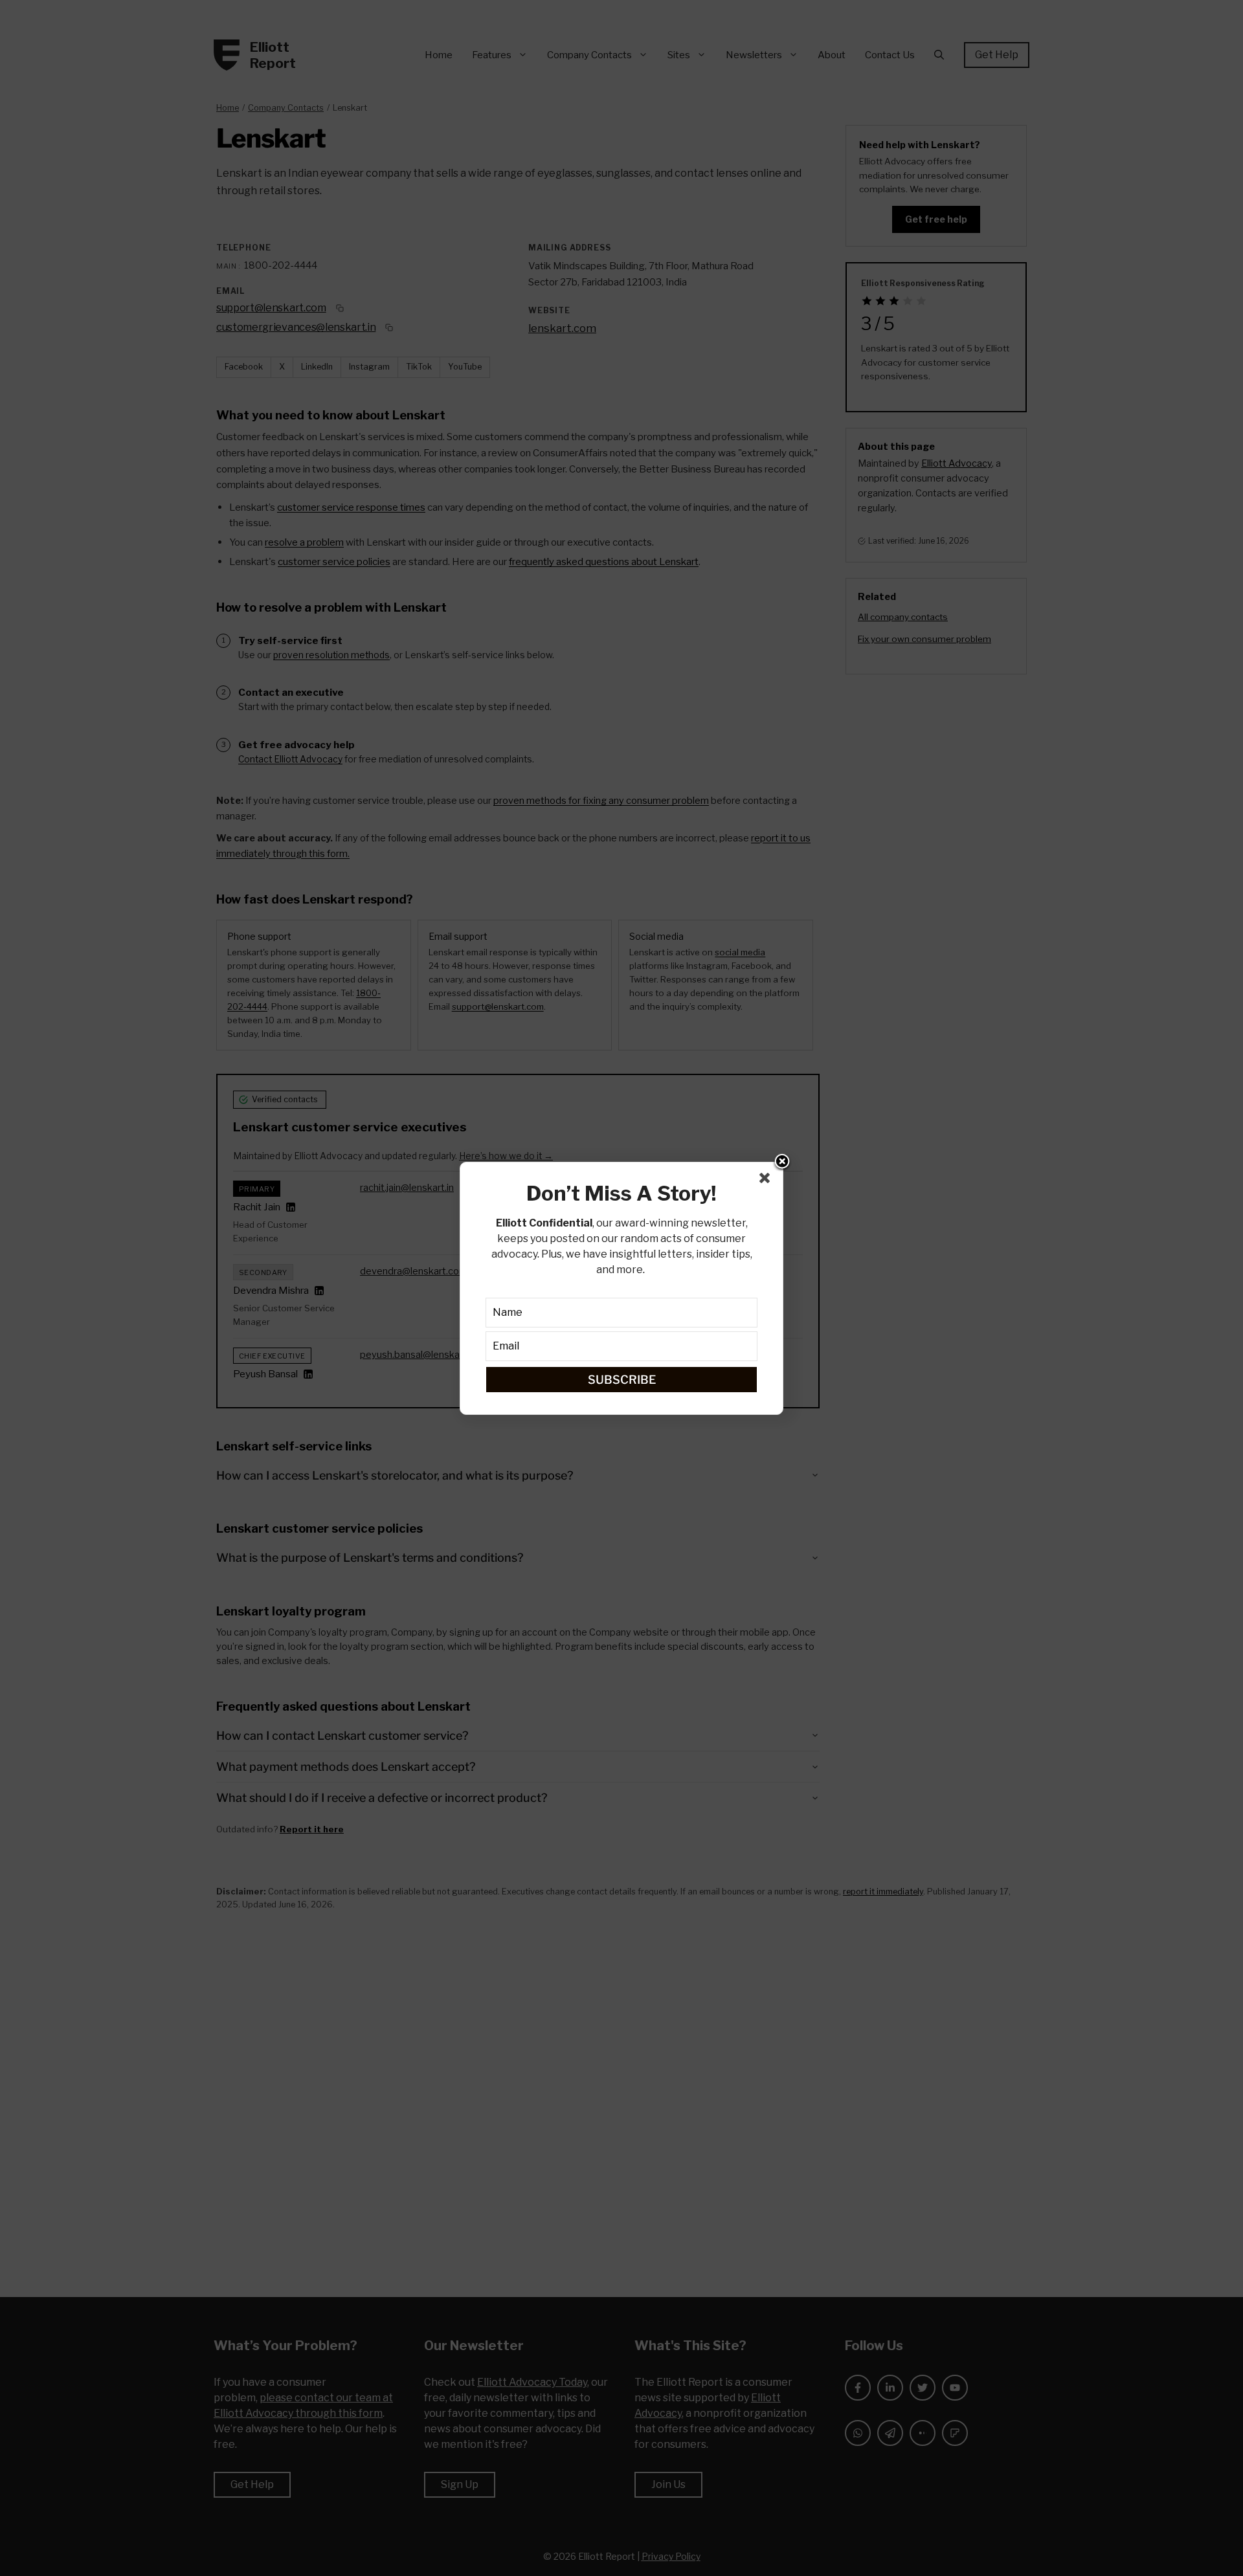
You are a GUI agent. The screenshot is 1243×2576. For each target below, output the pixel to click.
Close (782, 1162)
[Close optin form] (767, 1181)
